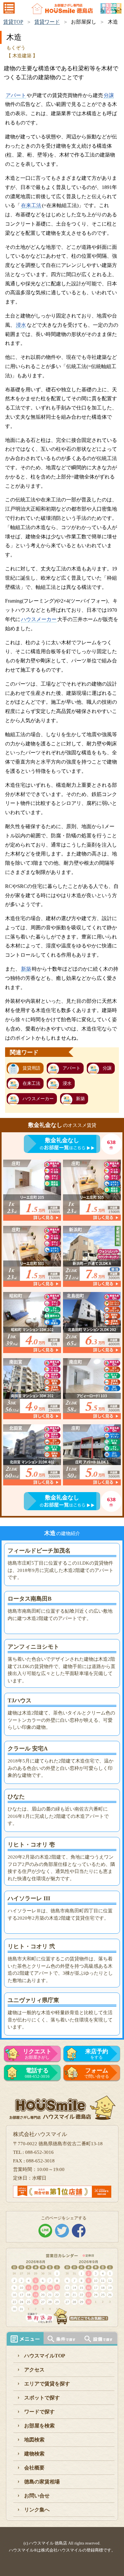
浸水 (21, 325)
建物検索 (34, 2454)
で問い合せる (97, 2073)
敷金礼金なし (62, 1140)
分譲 (109, 95)
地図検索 (34, 2440)
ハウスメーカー (39, 619)
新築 (26, 969)
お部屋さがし (37, 2054)
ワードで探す (39, 2412)
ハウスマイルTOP (45, 2356)
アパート (16, 95)
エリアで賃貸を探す (47, 2384)
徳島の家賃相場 (42, 2482)
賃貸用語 (31, 1068)
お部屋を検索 (39, 2426)
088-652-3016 (37, 2073)
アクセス (34, 2370)
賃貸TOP (13, 22)
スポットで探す (42, 2398)
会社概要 (34, 2468)
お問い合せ (37, 2496)
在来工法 (31, 205)
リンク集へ (37, 2510)
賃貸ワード (47, 22)
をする (97, 2054)
